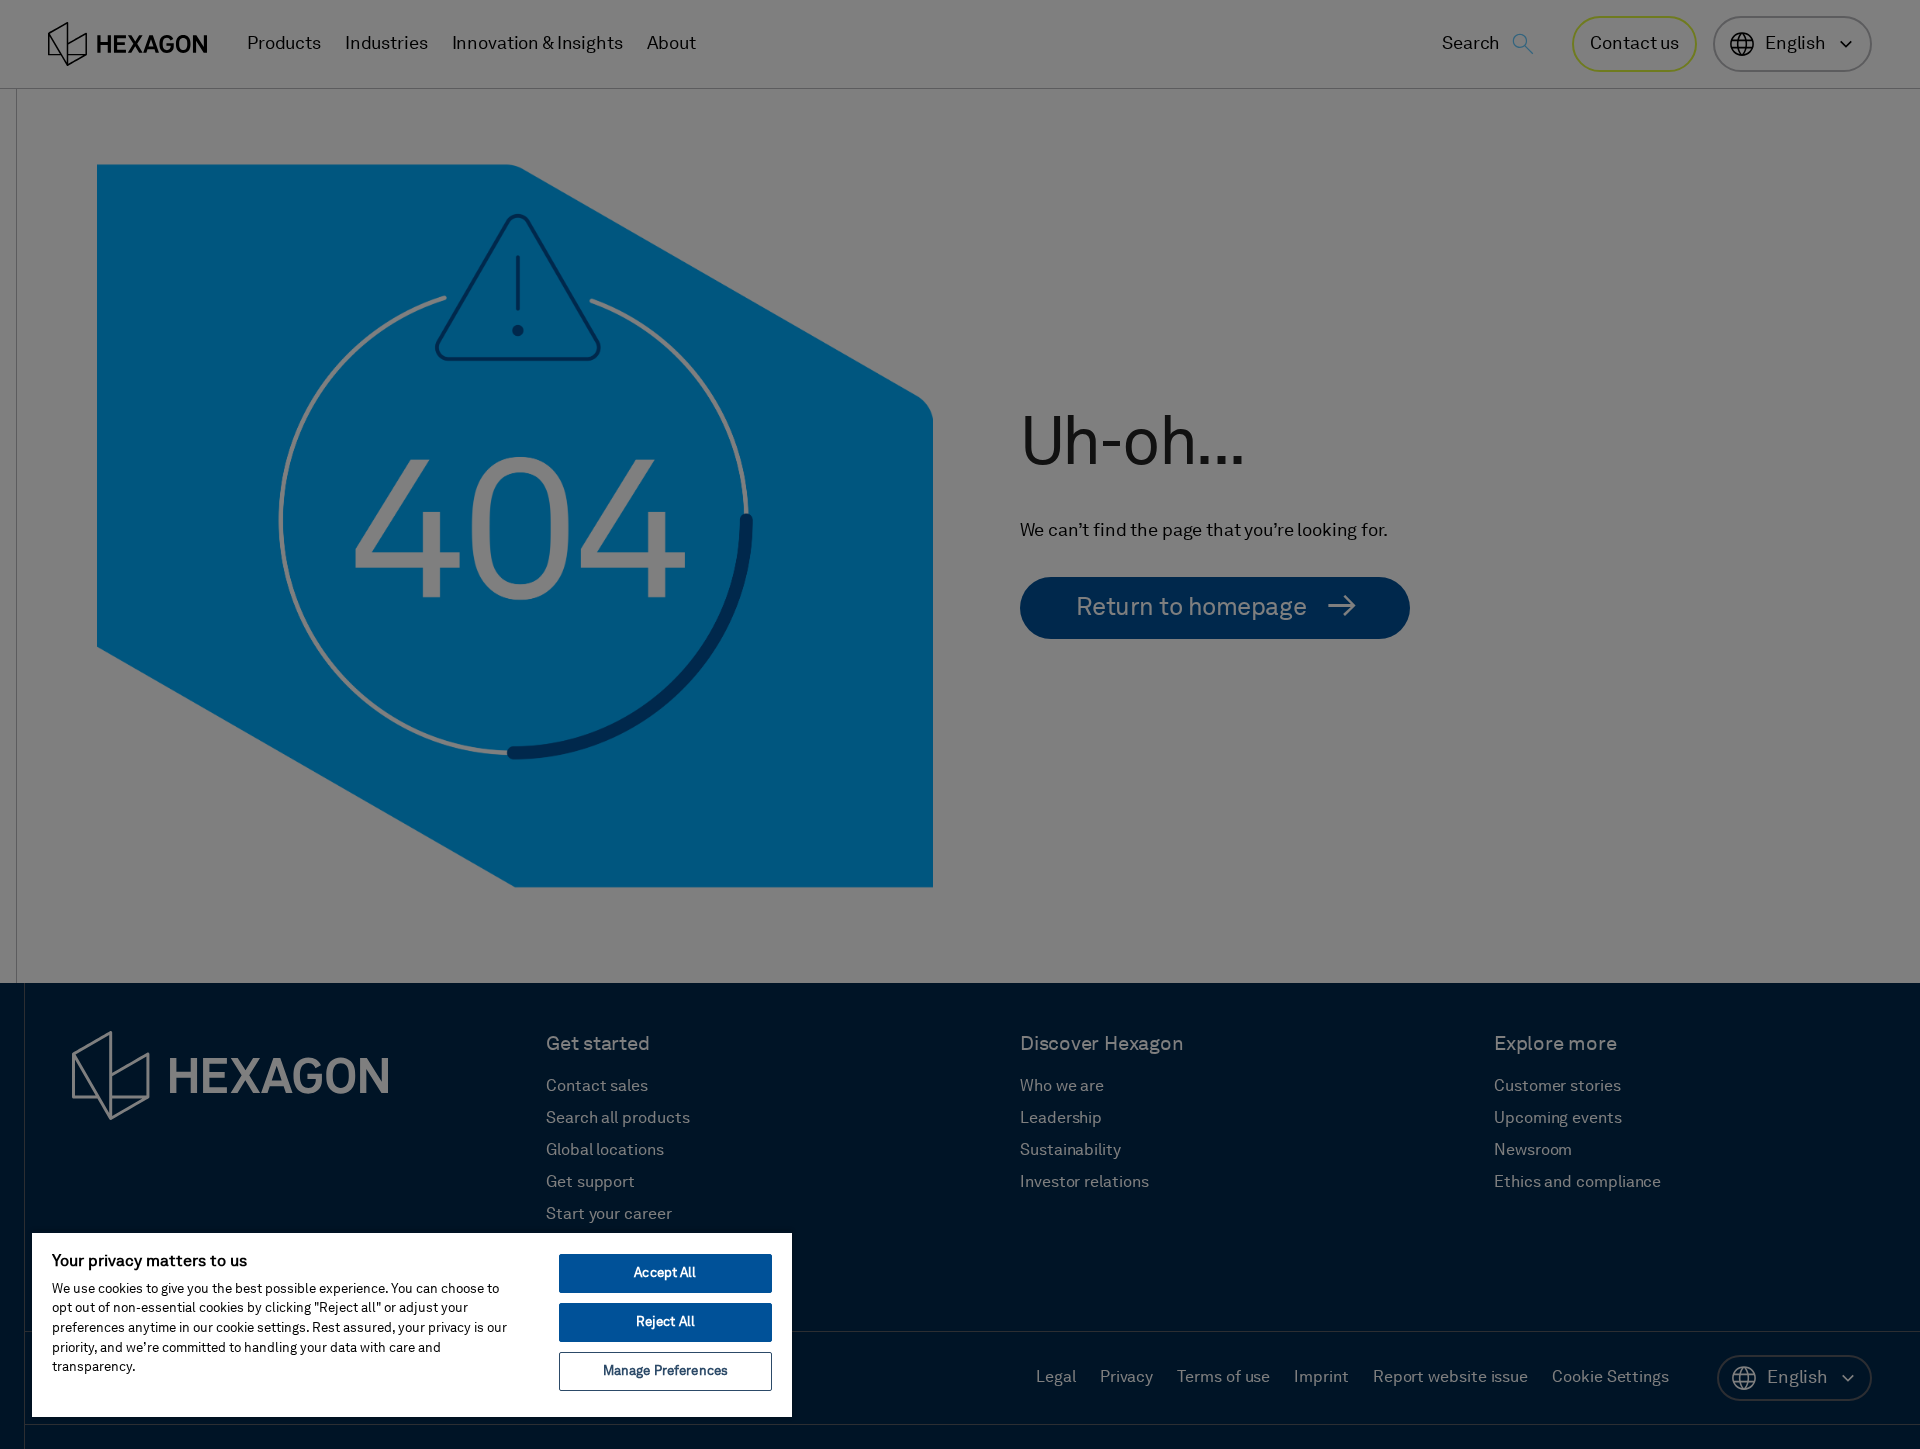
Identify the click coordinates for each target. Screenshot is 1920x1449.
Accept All (665, 1273)
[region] (412, 1324)
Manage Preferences (665, 1371)
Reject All (665, 1322)
